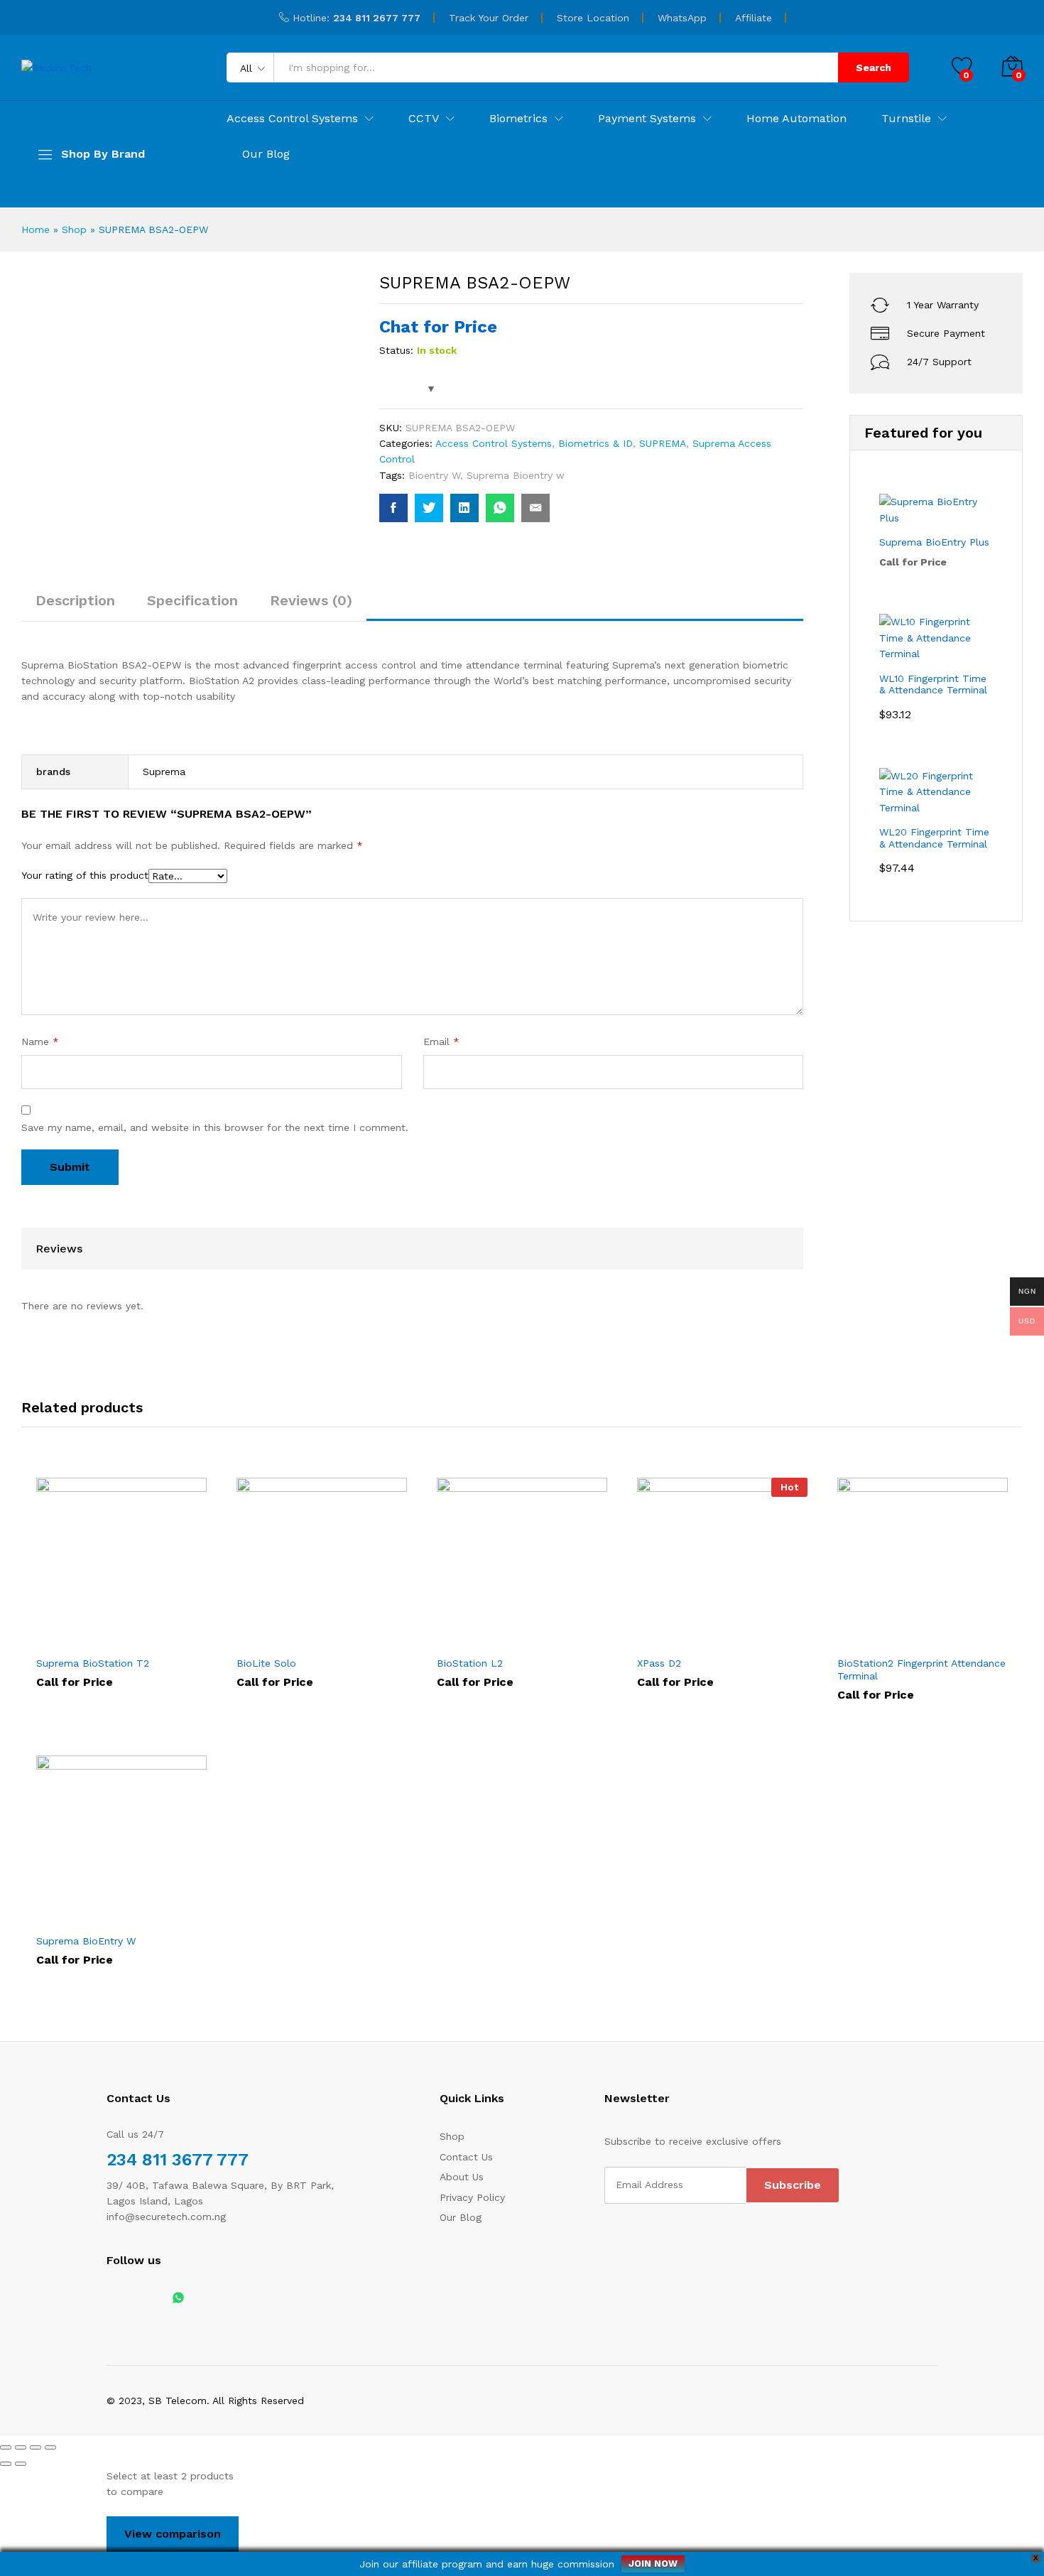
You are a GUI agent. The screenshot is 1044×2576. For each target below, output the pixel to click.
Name (40, 1041)
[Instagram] (154, 2299)
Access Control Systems (494, 443)
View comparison (173, 2534)
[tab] (75, 607)
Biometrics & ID (596, 443)
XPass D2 (659, 1663)
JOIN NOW (653, 2564)
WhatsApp (682, 18)
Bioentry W (434, 475)
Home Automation (796, 119)
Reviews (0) (311, 600)
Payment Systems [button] (647, 119)
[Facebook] (110, 2299)
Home (36, 229)
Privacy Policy (472, 2197)
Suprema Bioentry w (516, 475)
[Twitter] (132, 2299)
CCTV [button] (424, 119)
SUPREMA (663, 443)
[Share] (21, 2447)
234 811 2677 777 (377, 18)
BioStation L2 (470, 1663)
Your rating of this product (85, 875)
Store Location (593, 18)
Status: (396, 350)
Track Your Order (489, 18)
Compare (142, 1640)
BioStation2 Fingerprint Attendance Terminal (921, 1669)
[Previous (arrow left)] (6, 2464)
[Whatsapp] (178, 2299)
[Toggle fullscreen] (36, 2447)
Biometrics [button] (518, 119)
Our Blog (266, 154)
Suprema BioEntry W (86, 1941)
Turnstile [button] (906, 119)
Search (874, 67)
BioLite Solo (266, 1663)
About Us (462, 2177)
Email (441, 1041)
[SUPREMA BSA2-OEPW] (393, 508)
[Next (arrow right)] (21, 2464)
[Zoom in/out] (50, 2447)
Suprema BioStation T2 (93, 1663)
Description (75, 600)
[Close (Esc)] (6, 2447)
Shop (74, 229)
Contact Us (466, 2157)
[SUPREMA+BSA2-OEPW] (429, 508)
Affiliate (754, 18)
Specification (192, 600)
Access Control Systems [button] (292, 119)
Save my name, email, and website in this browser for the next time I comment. (215, 1127)
